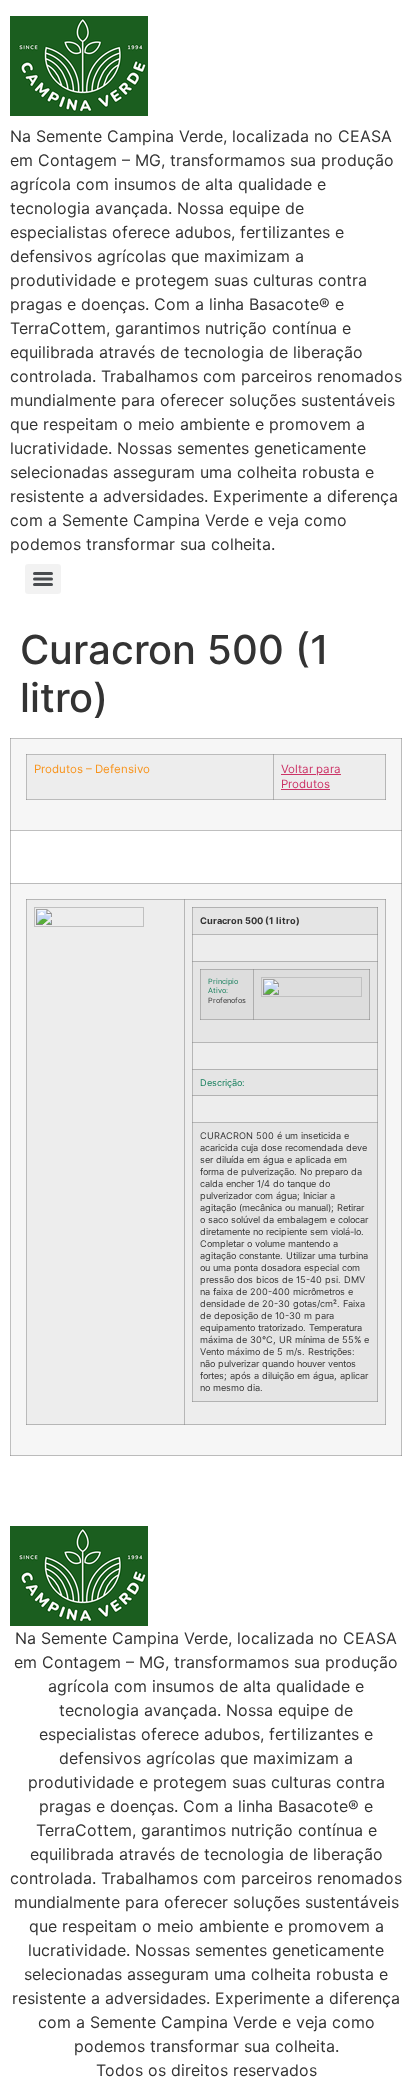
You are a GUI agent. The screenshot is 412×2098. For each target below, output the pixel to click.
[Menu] (43, 579)
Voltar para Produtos (311, 776)
